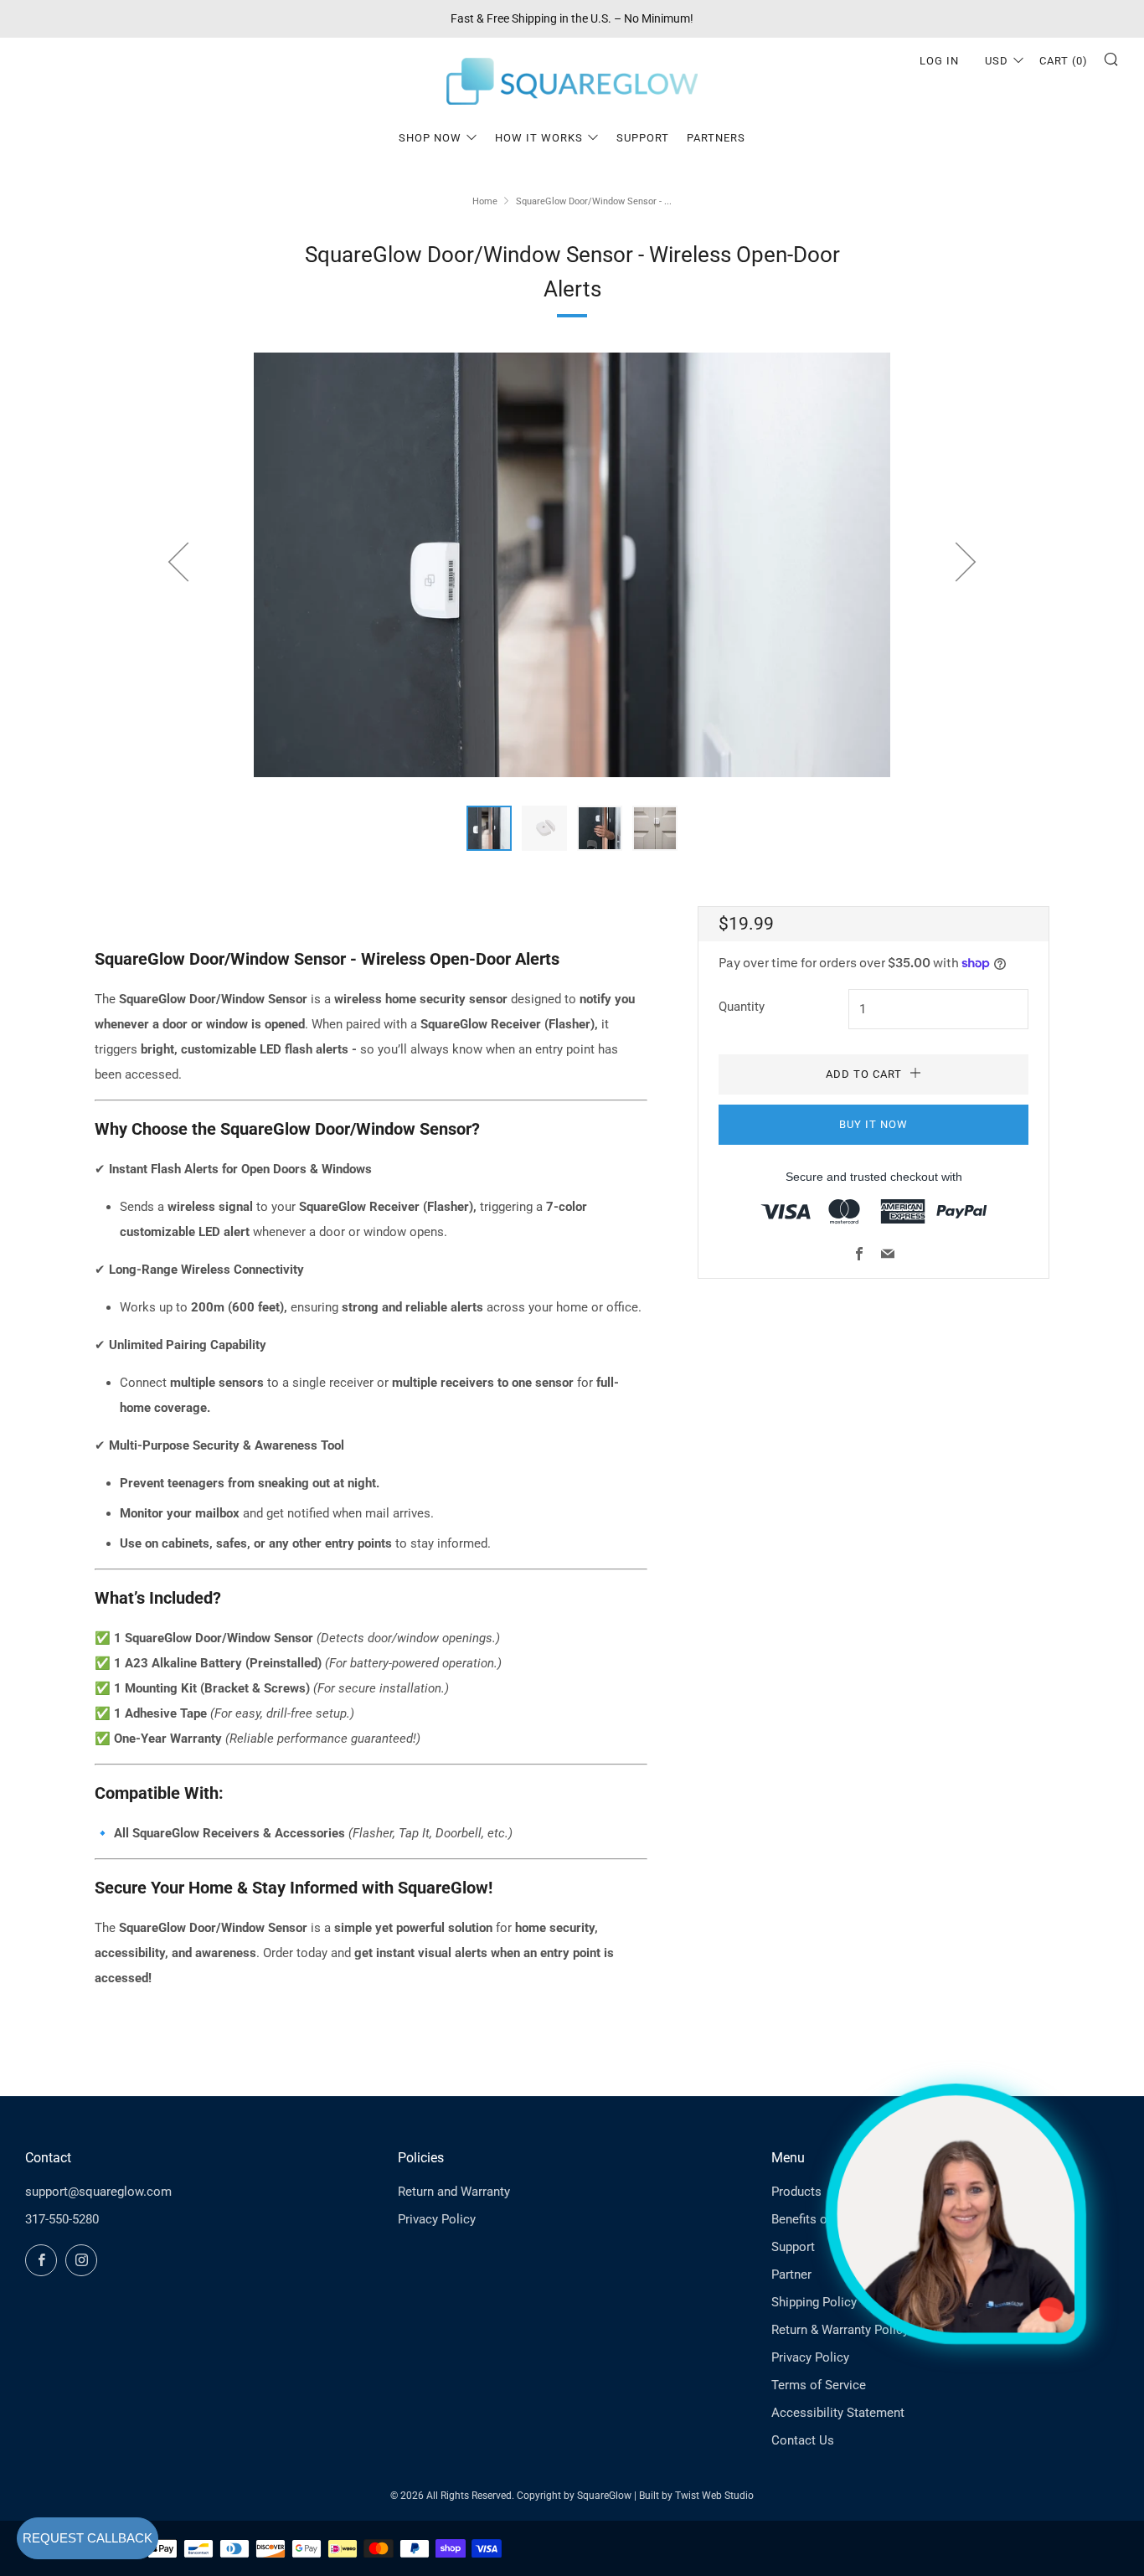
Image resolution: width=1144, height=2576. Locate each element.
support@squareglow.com (98, 2192)
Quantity (742, 1007)
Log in (939, 61)
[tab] (489, 828)
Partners (716, 138)
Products (796, 2192)
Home (485, 201)
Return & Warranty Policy (840, 2330)
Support (643, 138)
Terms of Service (819, 2385)
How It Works (539, 138)
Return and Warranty (454, 2192)
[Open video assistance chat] (956, 2214)
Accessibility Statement (838, 2413)
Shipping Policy (814, 2302)
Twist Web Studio (714, 2496)
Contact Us (803, 2440)
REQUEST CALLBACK (88, 2538)
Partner (791, 2275)
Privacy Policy (437, 2219)
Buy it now (873, 1124)
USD (997, 61)
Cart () (1064, 61)
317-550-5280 (62, 2219)
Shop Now (430, 138)
